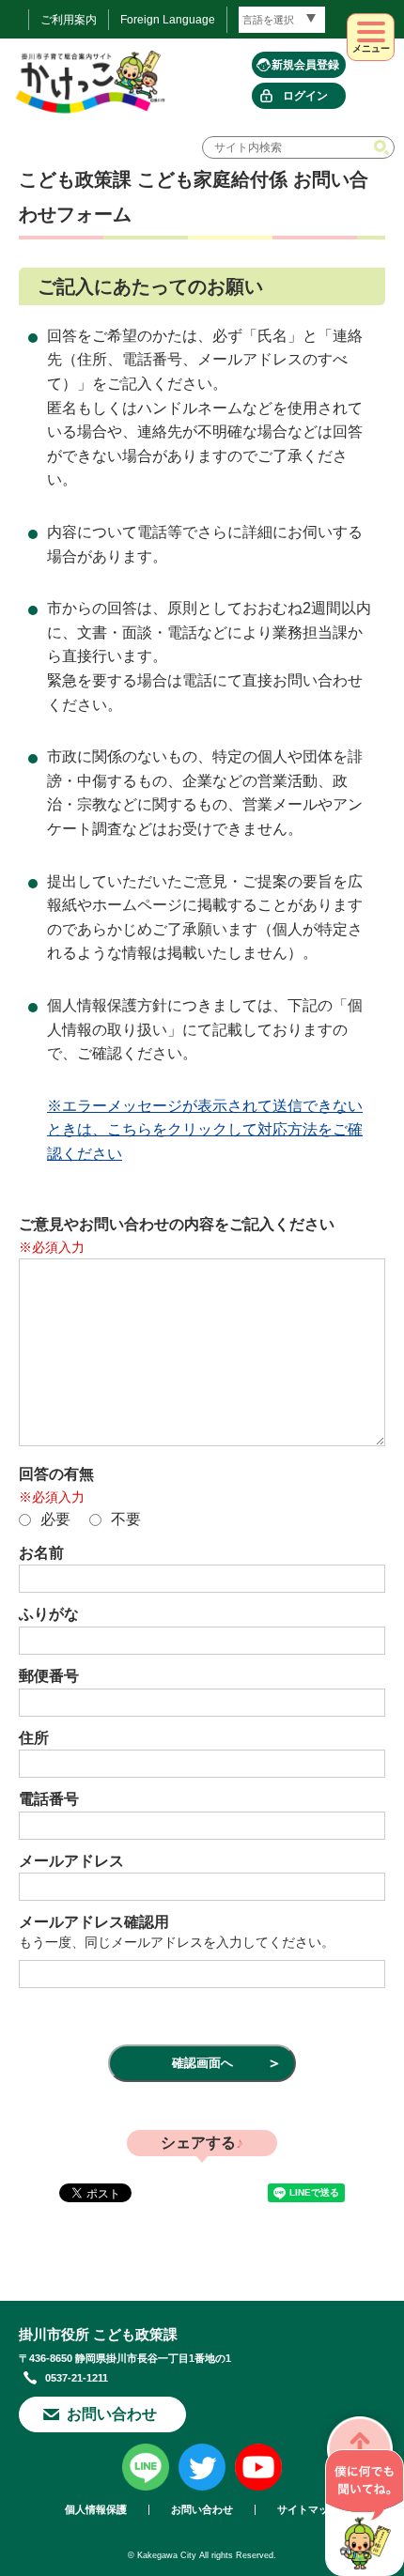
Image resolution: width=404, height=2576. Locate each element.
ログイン (305, 96)
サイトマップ (308, 2510)
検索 (383, 147)
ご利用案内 (69, 20)
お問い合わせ (112, 2414)
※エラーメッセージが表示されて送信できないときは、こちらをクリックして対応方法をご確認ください (205, 1130)
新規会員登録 (305, 65)
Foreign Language (168, 20)
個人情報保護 (96, 2510)
